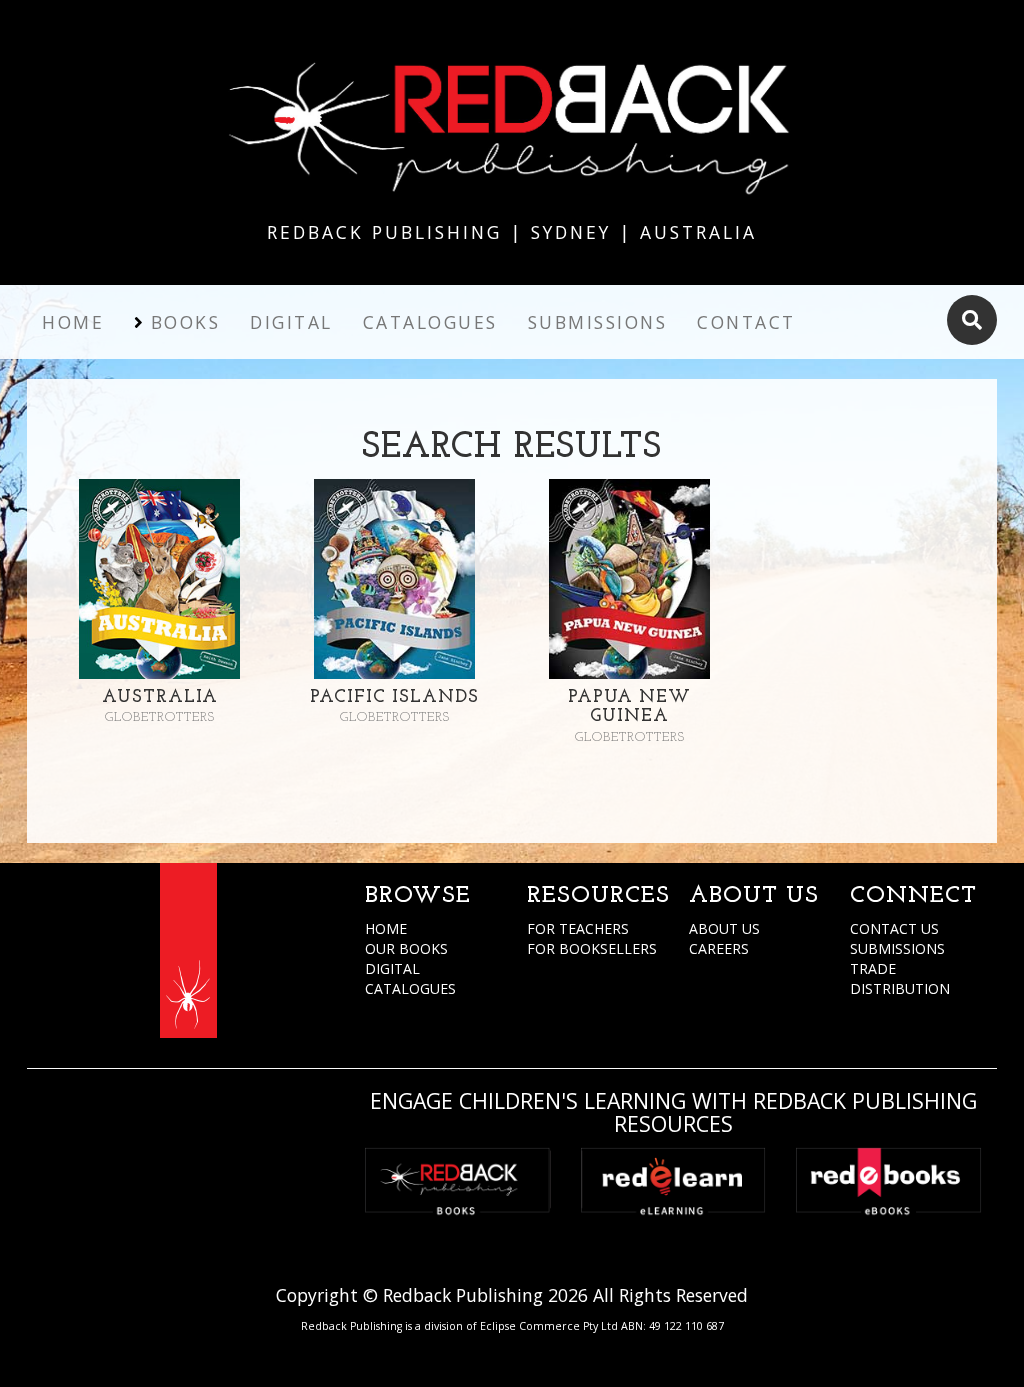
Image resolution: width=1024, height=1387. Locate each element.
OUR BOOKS (406, 948)
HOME (386, 928)
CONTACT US (894, 928)
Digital (291, 322)
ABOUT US (724, 928)
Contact (746, 322)
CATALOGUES (410, 988)
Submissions (598, 322)
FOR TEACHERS (578, 928)
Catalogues (430, 322)
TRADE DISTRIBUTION (900, 978)
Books (186, 322)
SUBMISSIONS (897, 948)
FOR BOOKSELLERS (592, 948)
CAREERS (719, 948)
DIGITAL (392, 968)
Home (73, 322)
